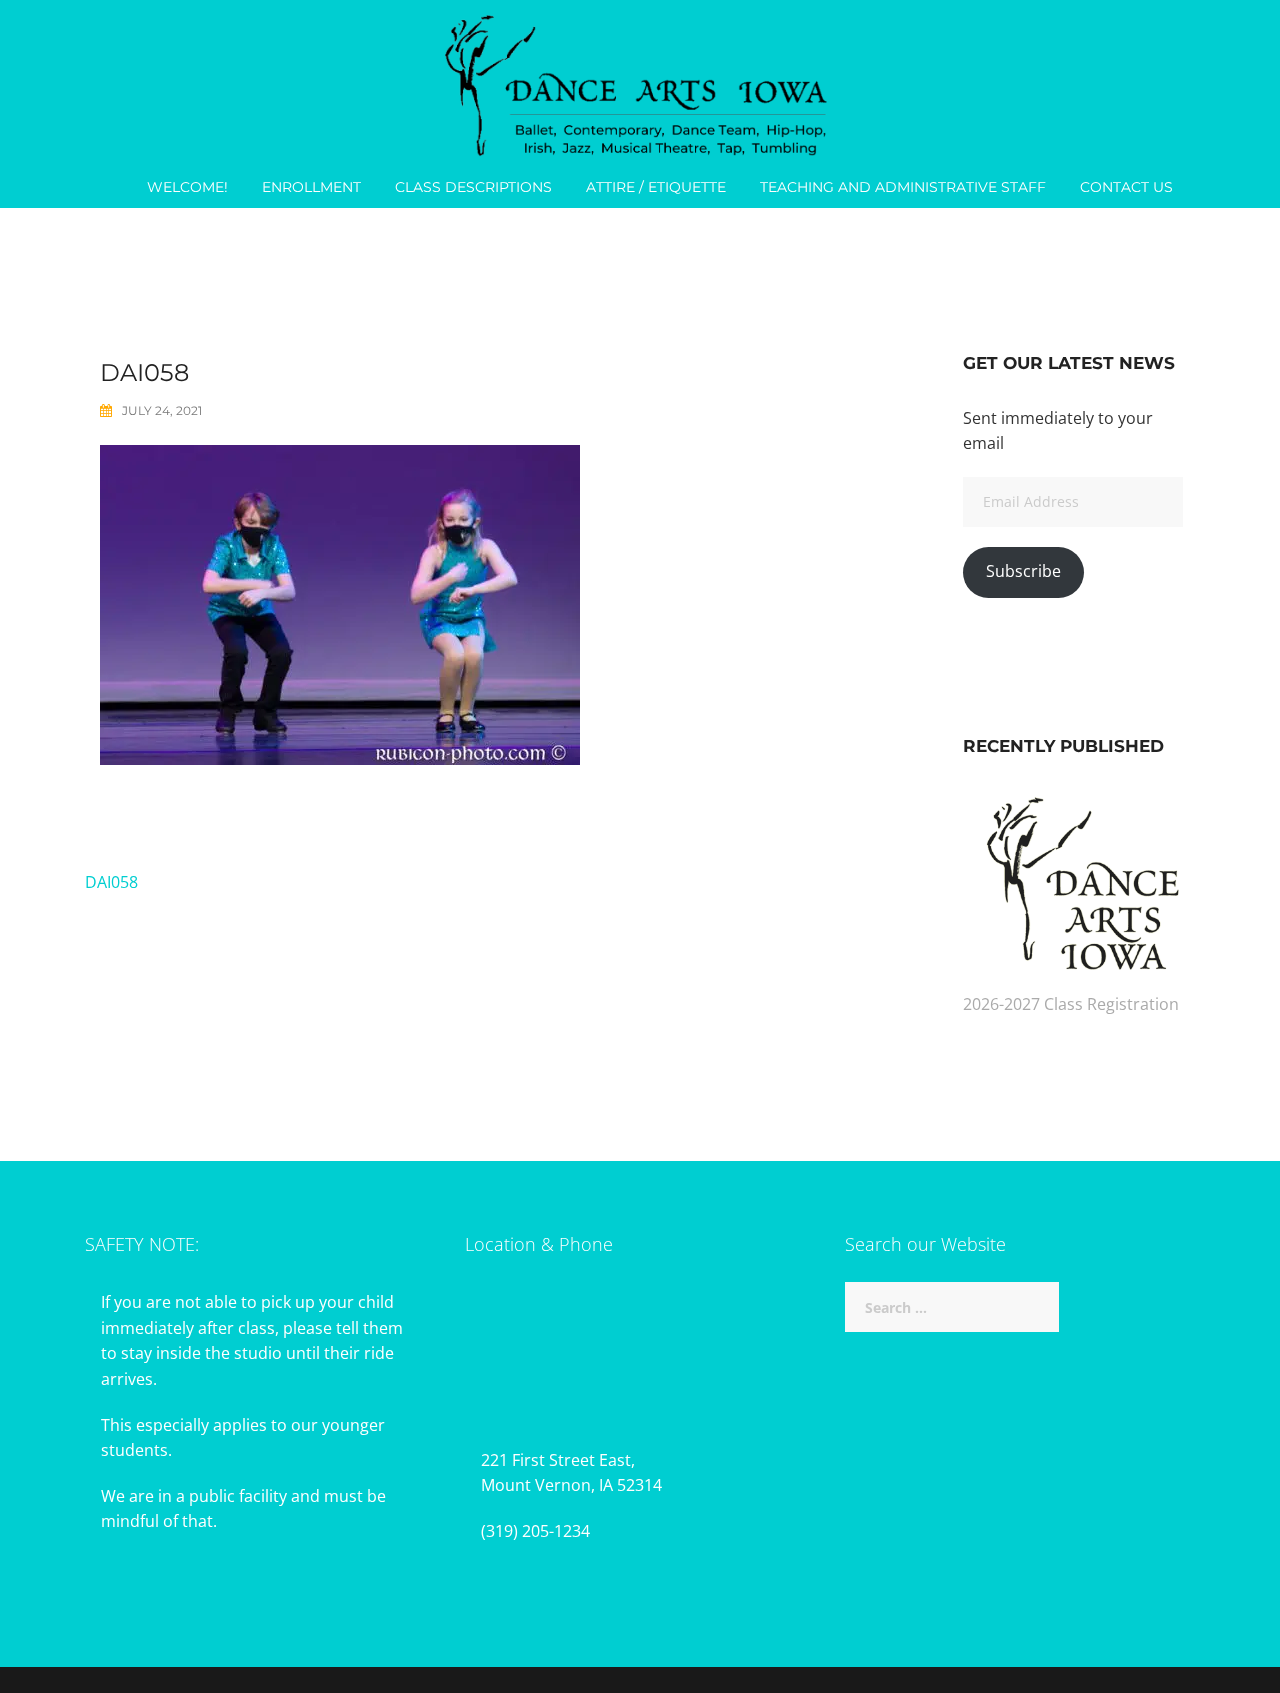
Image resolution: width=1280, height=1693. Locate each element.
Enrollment (311, 187)
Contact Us (1126, 187)
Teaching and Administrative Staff (903, 187)
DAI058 (111, 882)
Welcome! (187, 187)
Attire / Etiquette (656, 187)
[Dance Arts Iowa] (640, 81)
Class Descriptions (473, 187)
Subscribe (1023, 571)
